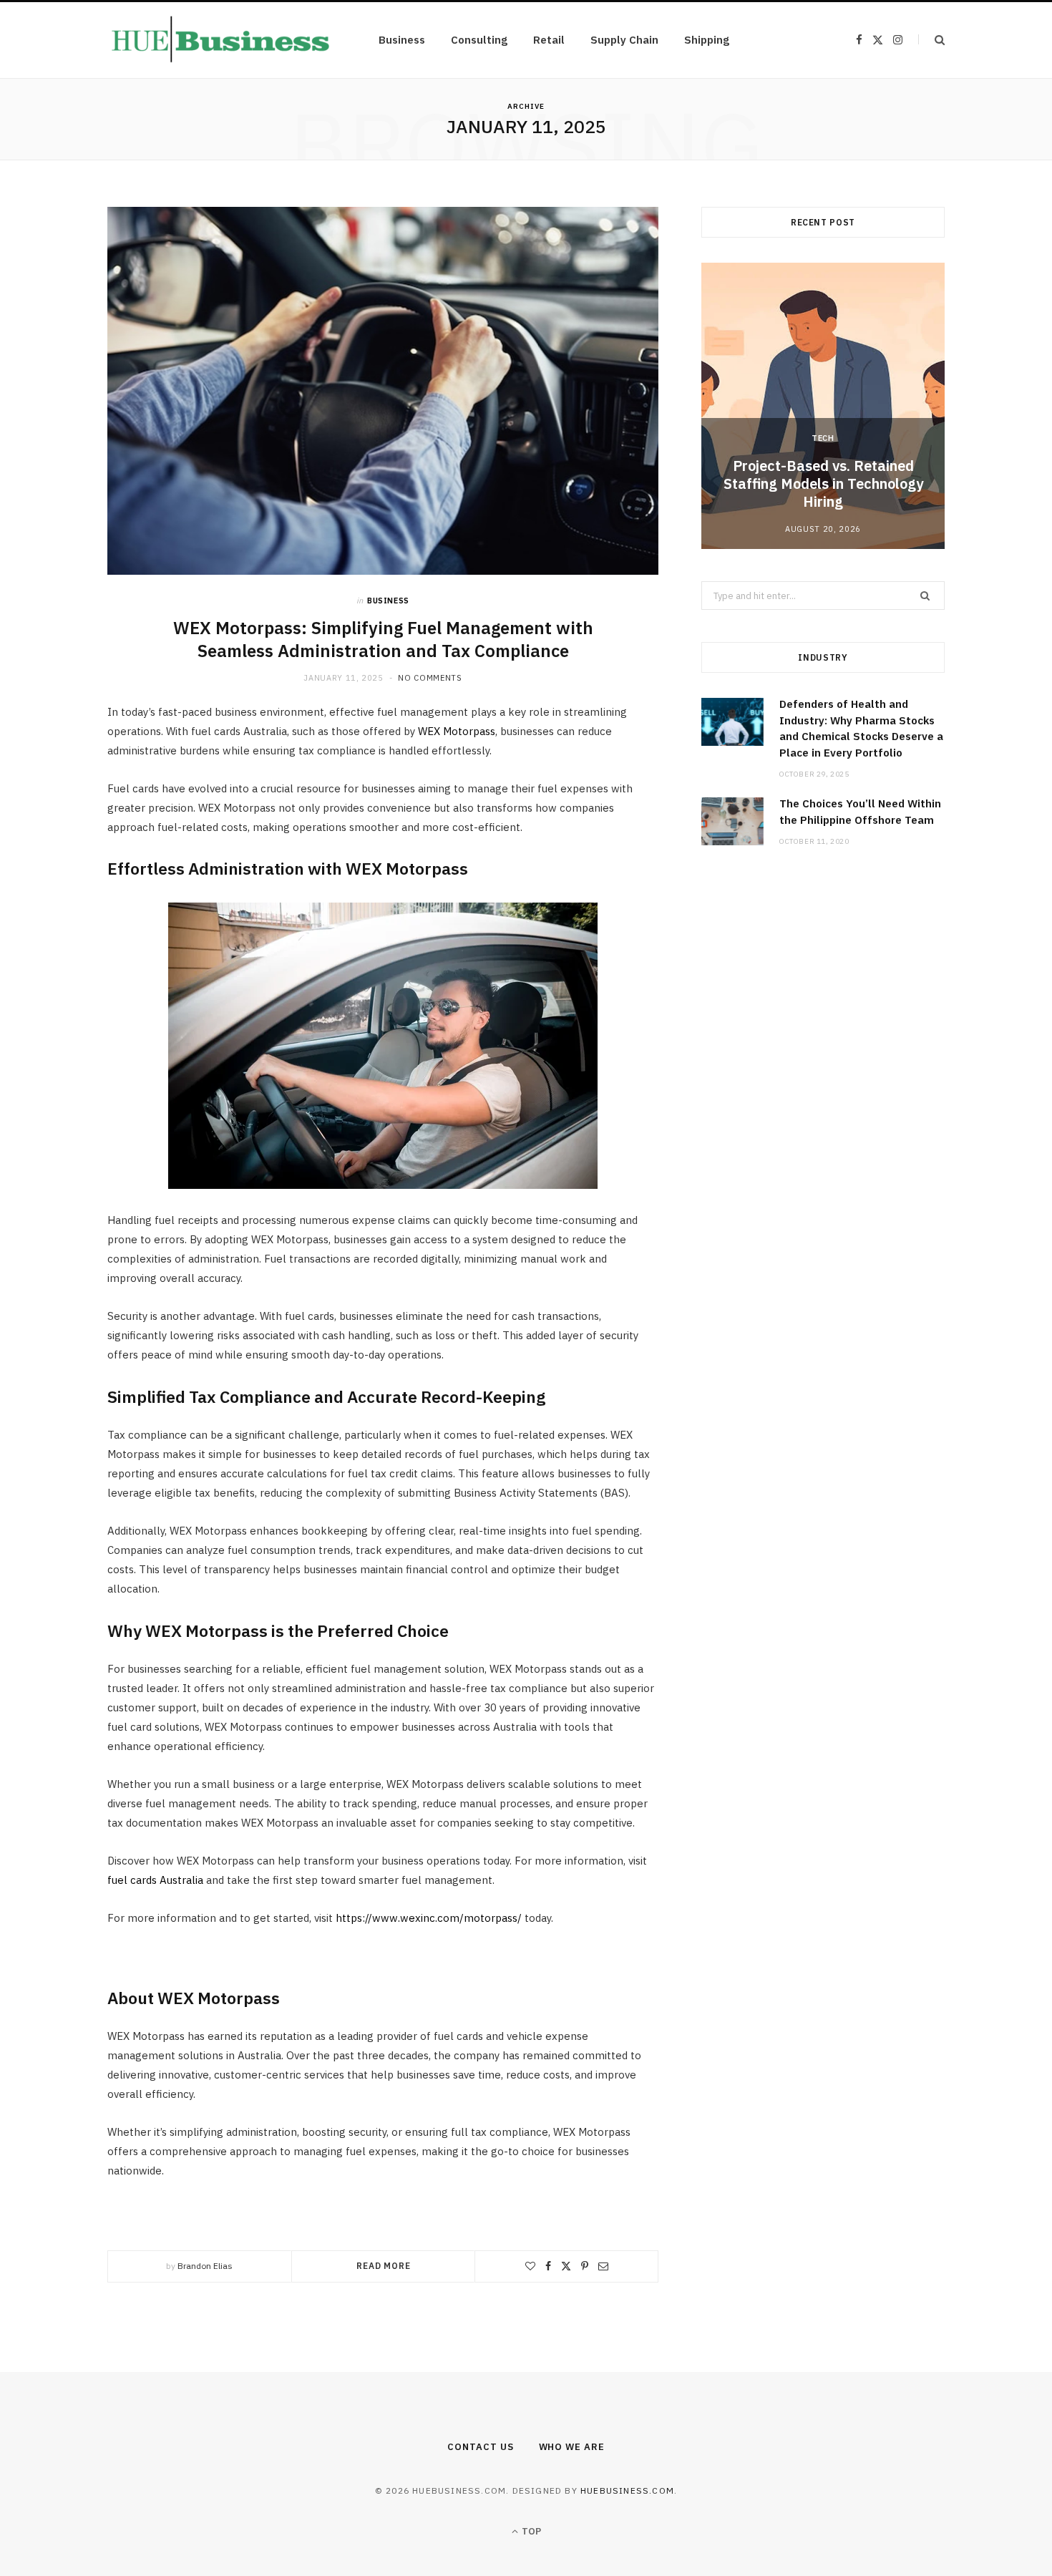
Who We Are (572, 2447)
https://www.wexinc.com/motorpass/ (429, 1918)
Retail (549, 40)
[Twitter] (566, 2266)
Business (402, 40)
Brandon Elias (205, 2266)
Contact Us (480, 2447)
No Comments (430, 678)
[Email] (603, 2266)
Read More (384, 2266)
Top (530, 2531)
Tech (823, 438)
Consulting (479, 40)
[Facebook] (548, 2266)
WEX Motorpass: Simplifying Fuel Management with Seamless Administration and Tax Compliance (383, 639)
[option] (823, 406)
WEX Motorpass (457, 731)
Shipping (707, 40)
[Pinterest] (585, 2266)
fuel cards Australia (155, 1880)
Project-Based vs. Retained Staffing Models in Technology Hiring (823, 483)
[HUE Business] (220, 40)
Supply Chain (624, 40)
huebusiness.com (627, 2490)
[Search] (931, 40)
